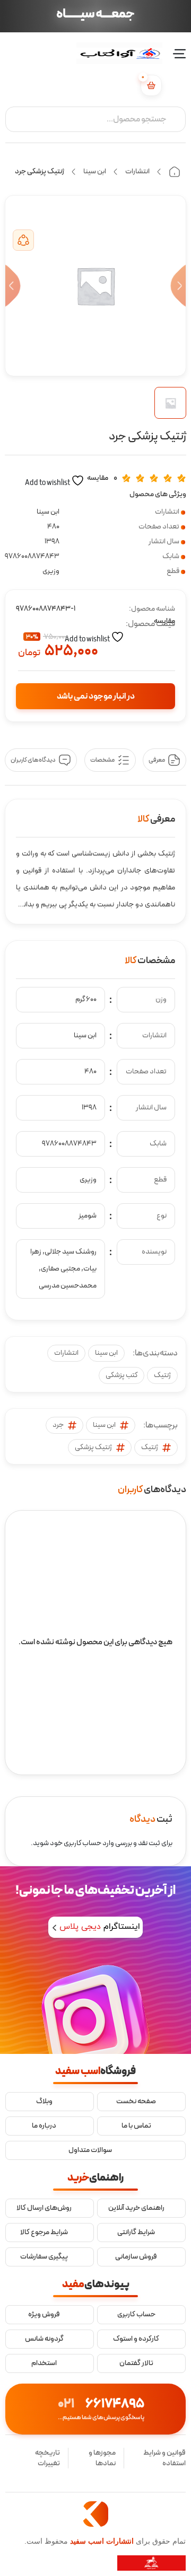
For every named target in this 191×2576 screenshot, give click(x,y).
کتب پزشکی (121, 1375)
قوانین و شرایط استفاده (164, 2458)
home (175, 172)
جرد (58, 1425)
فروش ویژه (44, 2315)
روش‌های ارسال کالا (44, 2208)
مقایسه (98, 478)
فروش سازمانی (136, 2257)
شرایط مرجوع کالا (44, 2233)
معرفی (157, 760)
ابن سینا (95, 171)
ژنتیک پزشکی (93, 1447)
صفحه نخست (136, 2102)
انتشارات (137, 171)
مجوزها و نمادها (102, 2458)
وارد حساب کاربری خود (82, 1843)
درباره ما (44, 2126)
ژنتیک (162, 1375)
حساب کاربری (136, 2315)
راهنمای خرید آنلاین (136, 2208)
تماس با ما (136, 2126)
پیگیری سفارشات (44, 2257)
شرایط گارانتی (136, 2233)
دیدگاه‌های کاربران (33, 760)
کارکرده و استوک (136, 2339)
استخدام (44, 2363)
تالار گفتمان (136, 2363)
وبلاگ (44, 2102)
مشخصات (102, 760)
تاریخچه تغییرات (47, 2458)
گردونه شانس (44, 2339)
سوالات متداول (90, 2150)
